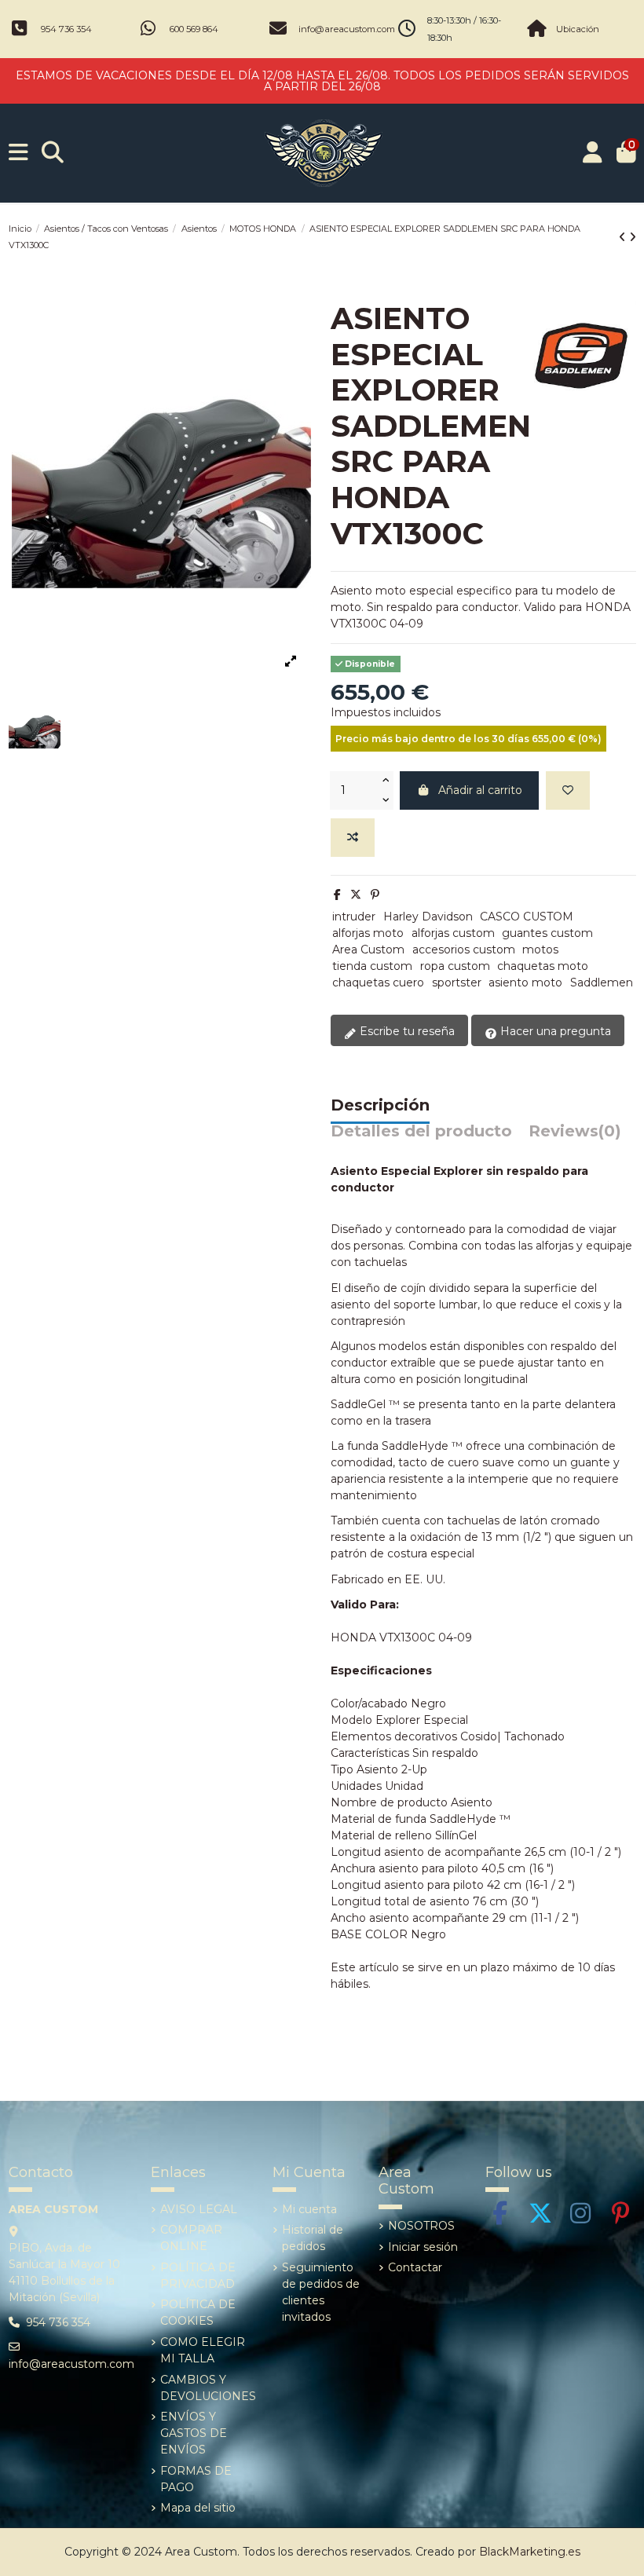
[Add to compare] (353, 838)
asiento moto (525, 982)
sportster (457, 982)
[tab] (575, 1135)
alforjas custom (453, 933)
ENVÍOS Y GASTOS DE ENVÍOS (194, 2433)
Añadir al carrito (480, 790)
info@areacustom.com (347, 29)
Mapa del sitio (198, 2508)
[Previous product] (624, 237)
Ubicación (578, 29)
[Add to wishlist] (568, 790)
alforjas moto (368, 933)
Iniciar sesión (423, 2247)
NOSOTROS (421, 2226)
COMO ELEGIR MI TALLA (203, 2350)
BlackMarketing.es (530, 2552)
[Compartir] (337, 895)
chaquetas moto (543, 966)
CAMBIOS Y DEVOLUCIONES (208, 2388)
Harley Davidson (428, 917)
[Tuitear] (356, 895)
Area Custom (368, 950)
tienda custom (372, 966)
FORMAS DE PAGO (196, 2479)
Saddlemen (602, 982)
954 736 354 (66, 29)
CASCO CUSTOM (527, 917)
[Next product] (633, 237)
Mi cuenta (309, 2209)
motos (540, 950)
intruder (354, 917)
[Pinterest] (375, 895)
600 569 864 (194, 29)
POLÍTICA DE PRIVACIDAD (198, 2276)
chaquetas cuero (378, 982)
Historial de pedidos (313, 2238)
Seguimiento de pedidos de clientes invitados (321, 2292)
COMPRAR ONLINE (191, 2238)
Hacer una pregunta (554, 1031)
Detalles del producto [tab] (421, 1132)
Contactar (415, 2267)
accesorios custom (464, 950)
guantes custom (547, 933)
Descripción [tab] (380, 1106)
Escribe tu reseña (406, 1031)
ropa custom (455, 966)
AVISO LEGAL (199, 2209)
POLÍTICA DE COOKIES (198, 2313)
